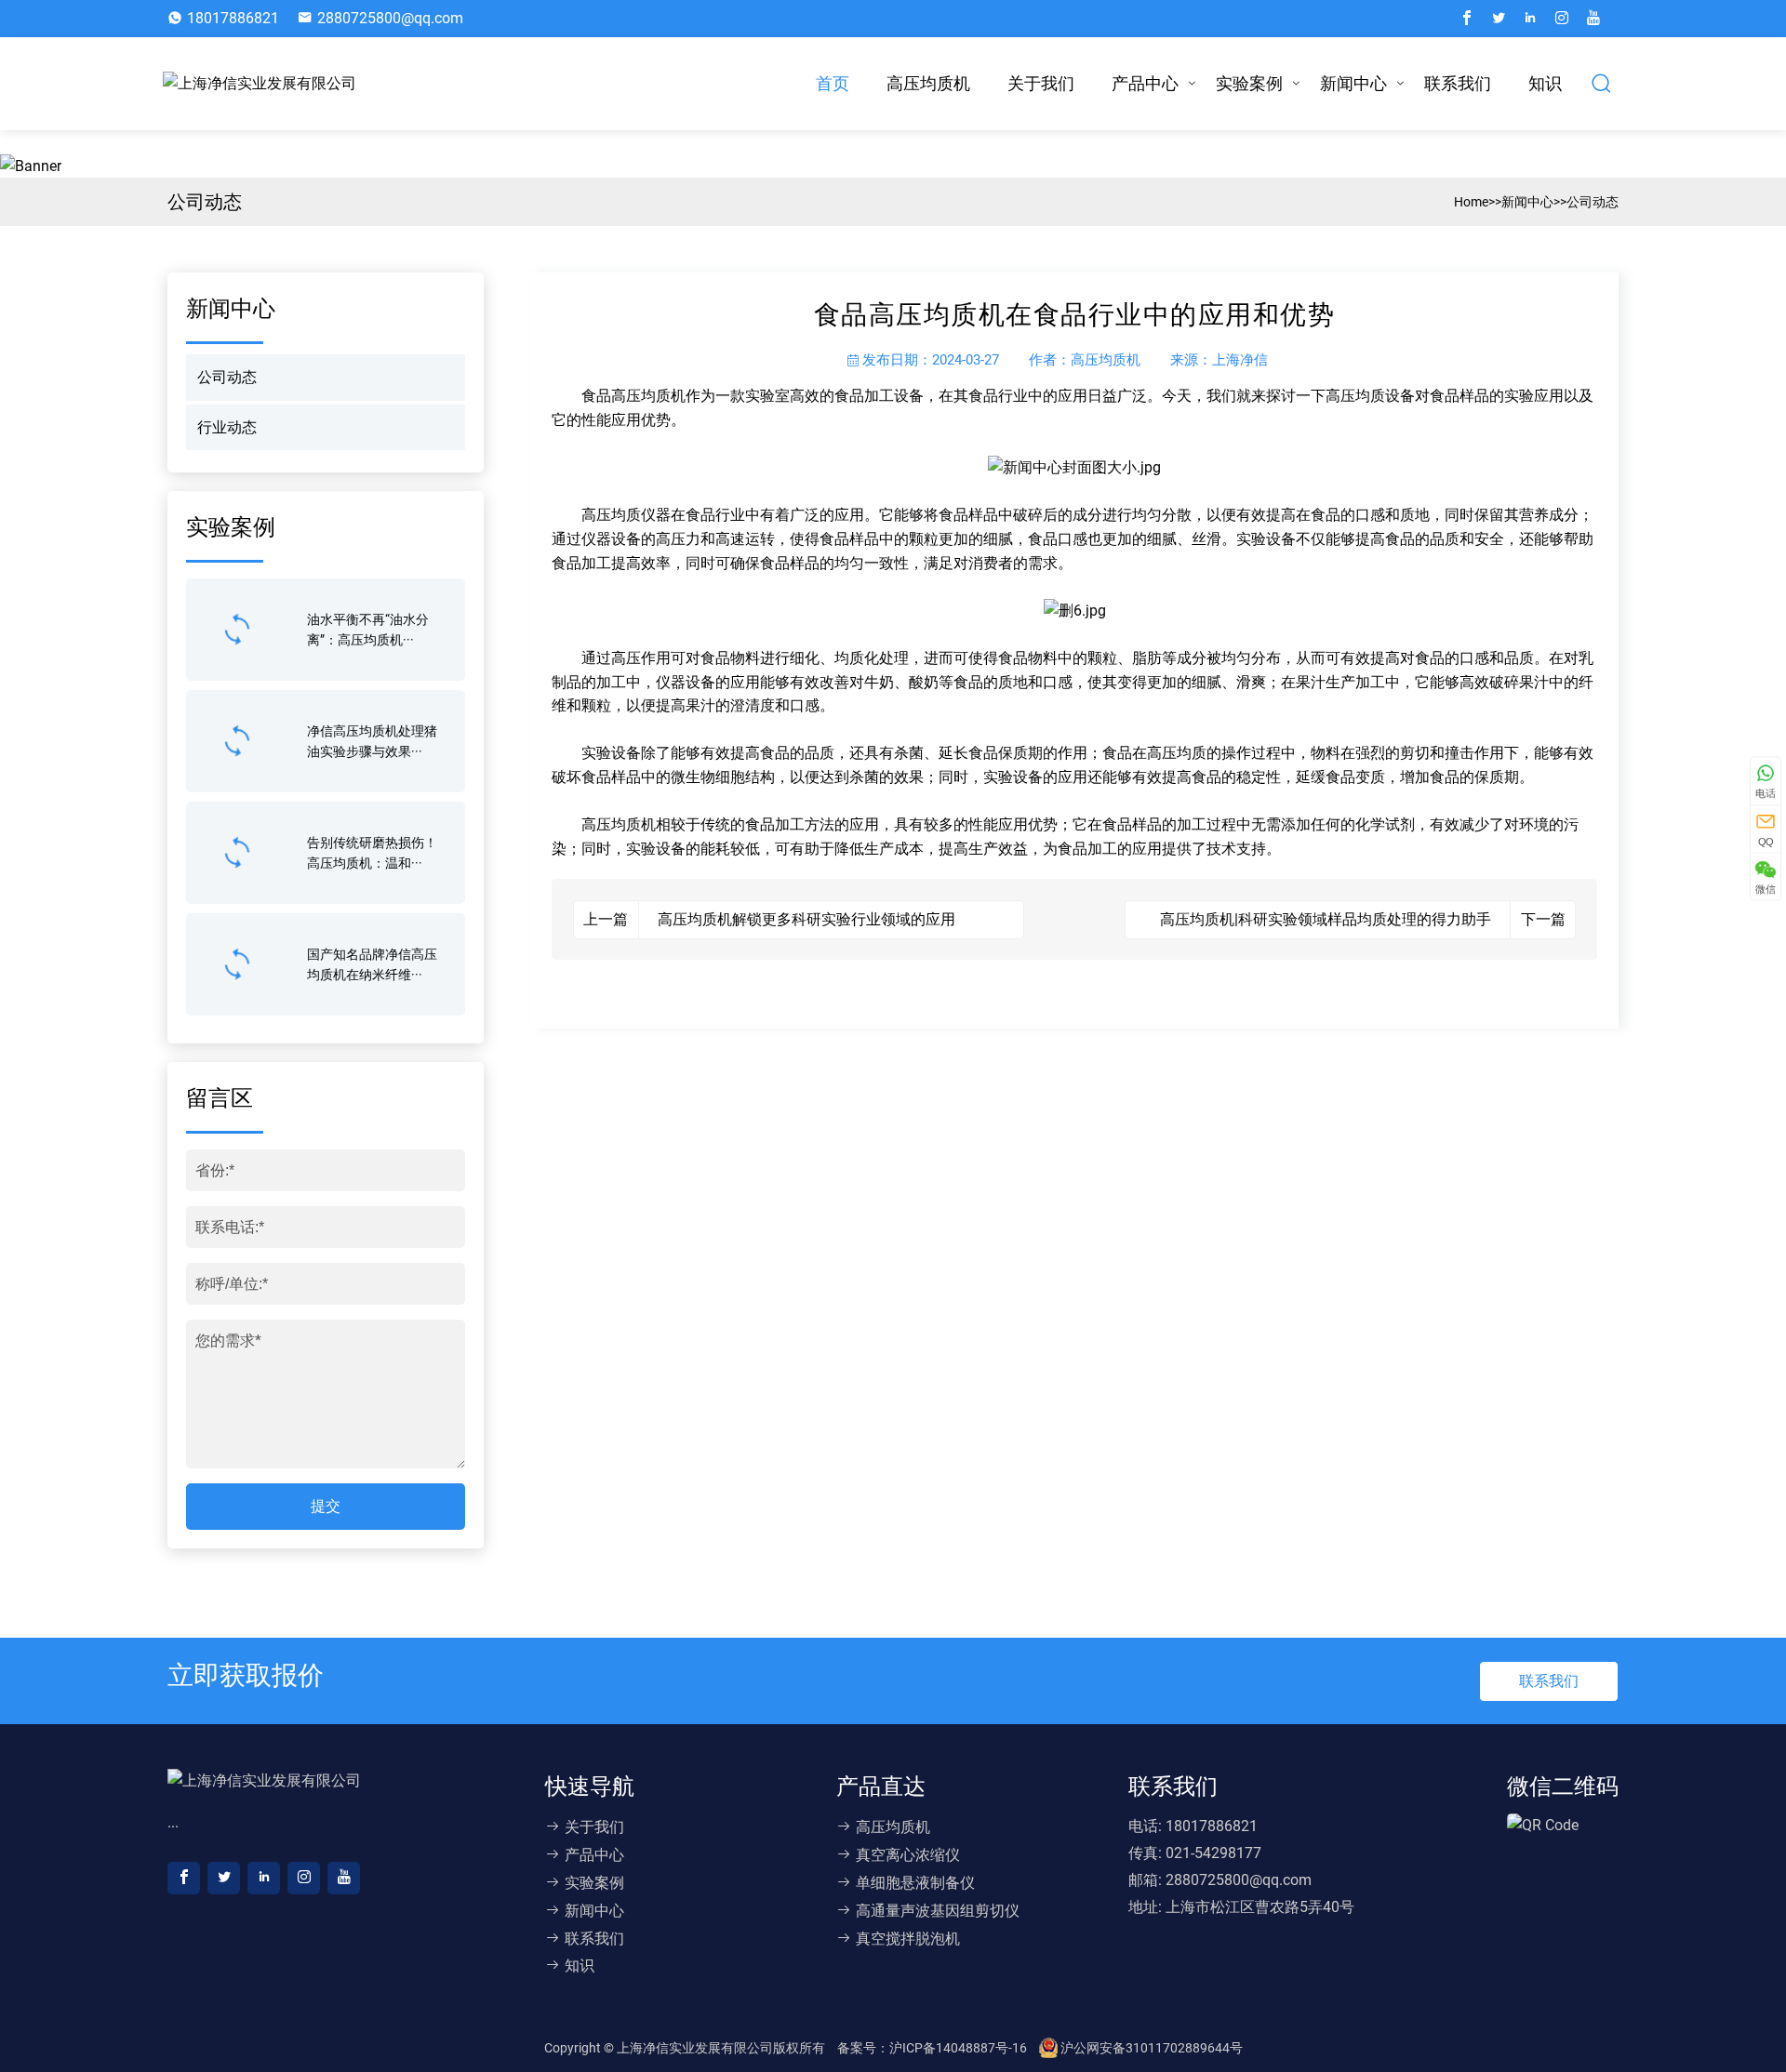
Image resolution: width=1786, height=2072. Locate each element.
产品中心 (1145, 83)
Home (1471, 202)
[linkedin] (1530, 19)
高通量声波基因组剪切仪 (938, 1911)
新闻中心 (1353, 83)
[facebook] (1467, 19)
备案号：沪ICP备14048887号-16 (933, 2048)
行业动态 (227, 427)
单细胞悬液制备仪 (915, 1883)
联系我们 (1458, 83)
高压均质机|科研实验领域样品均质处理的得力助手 (1326, 919)
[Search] (1602, 84)
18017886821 (233, 18)
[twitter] (1499, 19)
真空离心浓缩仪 (908, 1855)
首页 (833, 83)
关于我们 (1041, 83)
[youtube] (1593, 19)
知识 (1545, 83)
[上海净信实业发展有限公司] (264, 84)
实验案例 (1249, 83)
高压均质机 (928, 83)
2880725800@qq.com (390, 18)
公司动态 (1593, 202)
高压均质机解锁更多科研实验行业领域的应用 (806, 919)
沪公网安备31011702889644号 (1150, 2048)
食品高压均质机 (633, 396)
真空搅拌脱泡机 (908, 1939)
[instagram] (1562, 19)
